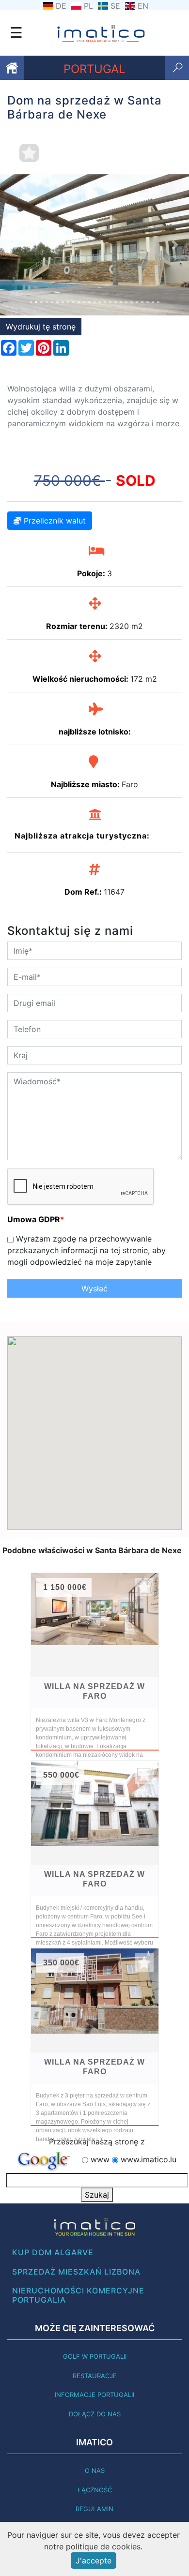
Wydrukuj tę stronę (41, 327)
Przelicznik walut (54, 521)
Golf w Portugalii (95, 2356)
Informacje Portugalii (94, 2395)
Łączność (95, 2490)
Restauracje (95, 2376)
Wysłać (94, 1288)
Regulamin (94, 2509)
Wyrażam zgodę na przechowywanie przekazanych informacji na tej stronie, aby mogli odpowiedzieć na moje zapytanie (87, 1250)
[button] (14, 245)
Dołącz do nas (95, 2414)
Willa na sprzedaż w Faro (94, 1691)
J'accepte (94, 2561)
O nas (95, 2471)
